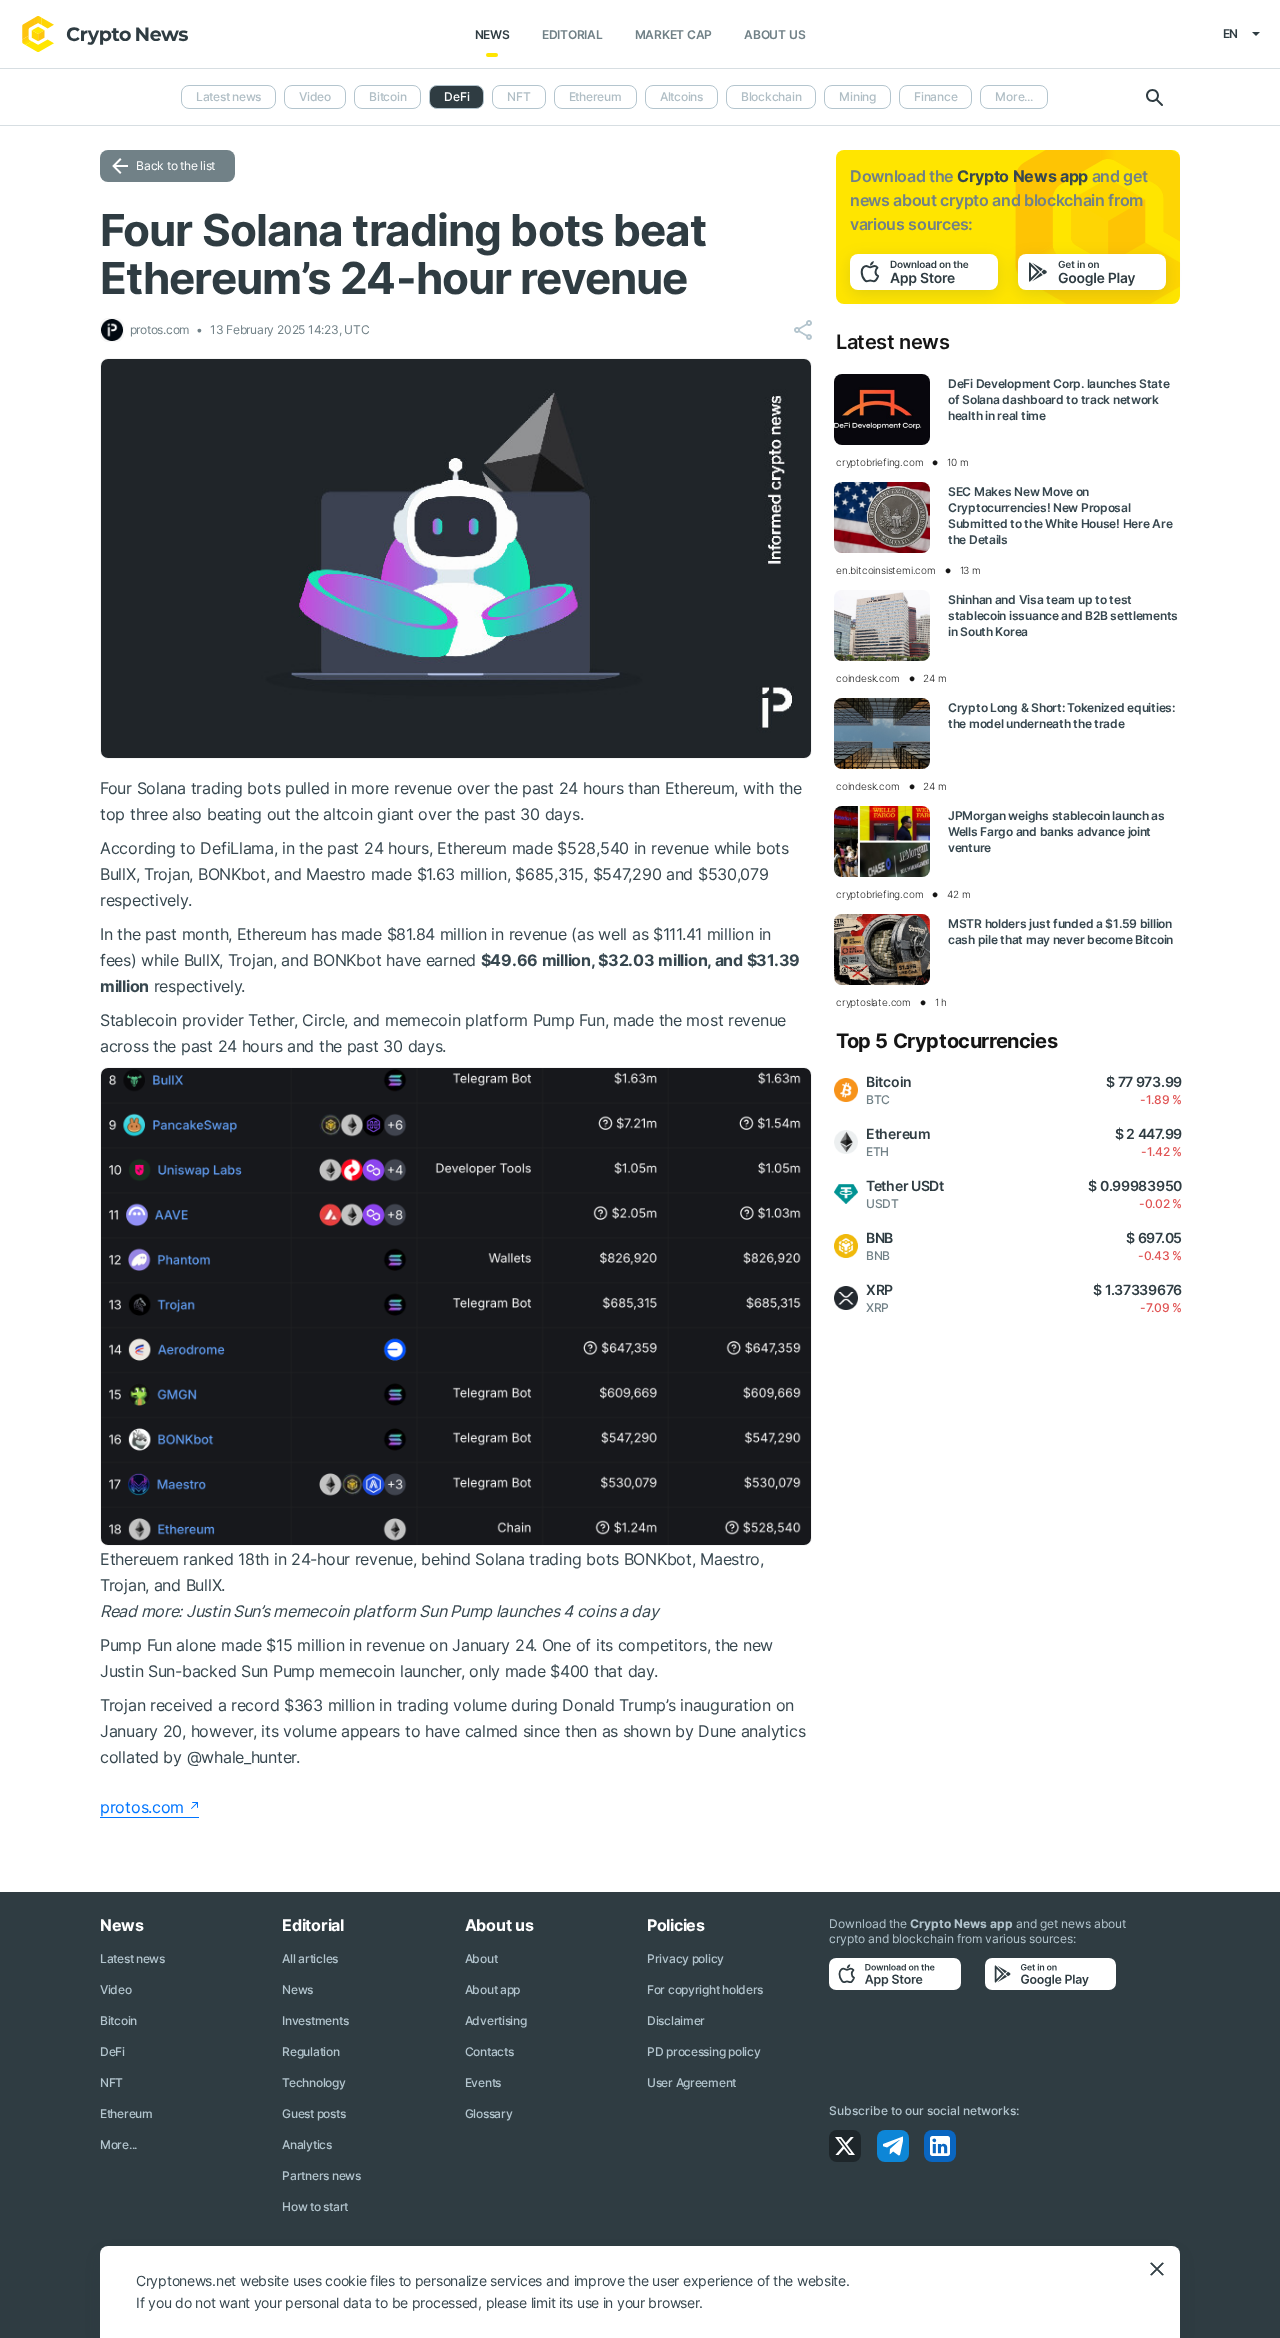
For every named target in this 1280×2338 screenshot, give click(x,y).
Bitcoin (387, 96)
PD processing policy (703, 2051)
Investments (315, 2020)
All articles (310, 1958)
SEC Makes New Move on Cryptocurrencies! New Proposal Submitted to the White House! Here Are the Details (1060, 515)
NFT (518, 96)
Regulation (310, 2051)
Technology (313, 2082)
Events (483, 2082)
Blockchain (771, 96)
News (492, 34)
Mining (857, 96)
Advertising (496, 2020)
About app (492, 1989)
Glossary (489, 2113)
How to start (315, 2206)
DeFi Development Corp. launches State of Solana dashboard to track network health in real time (1059, 399)
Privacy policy (685, 1958)
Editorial (572, 34)
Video (315, 96)
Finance (935, 96)
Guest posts (313, 2113)
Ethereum (595, 96)
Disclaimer (676, 2020)
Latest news (228, 96)
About (481, 1958)
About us (774, 34)
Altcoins (681, 96)
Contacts (489, 2051)
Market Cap (674, 34)
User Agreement (691, 2082)
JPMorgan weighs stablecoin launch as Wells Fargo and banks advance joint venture (1056, 831)
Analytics (306, 2144)
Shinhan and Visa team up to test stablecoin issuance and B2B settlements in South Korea (1063, 615)
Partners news (321, 2175)
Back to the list (175, 165)
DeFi (112, 2051)
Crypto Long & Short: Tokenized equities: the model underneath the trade (1061, 715)
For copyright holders (705, 1989)
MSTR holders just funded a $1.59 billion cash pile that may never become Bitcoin (1060, 931)
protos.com (142, 1807)
